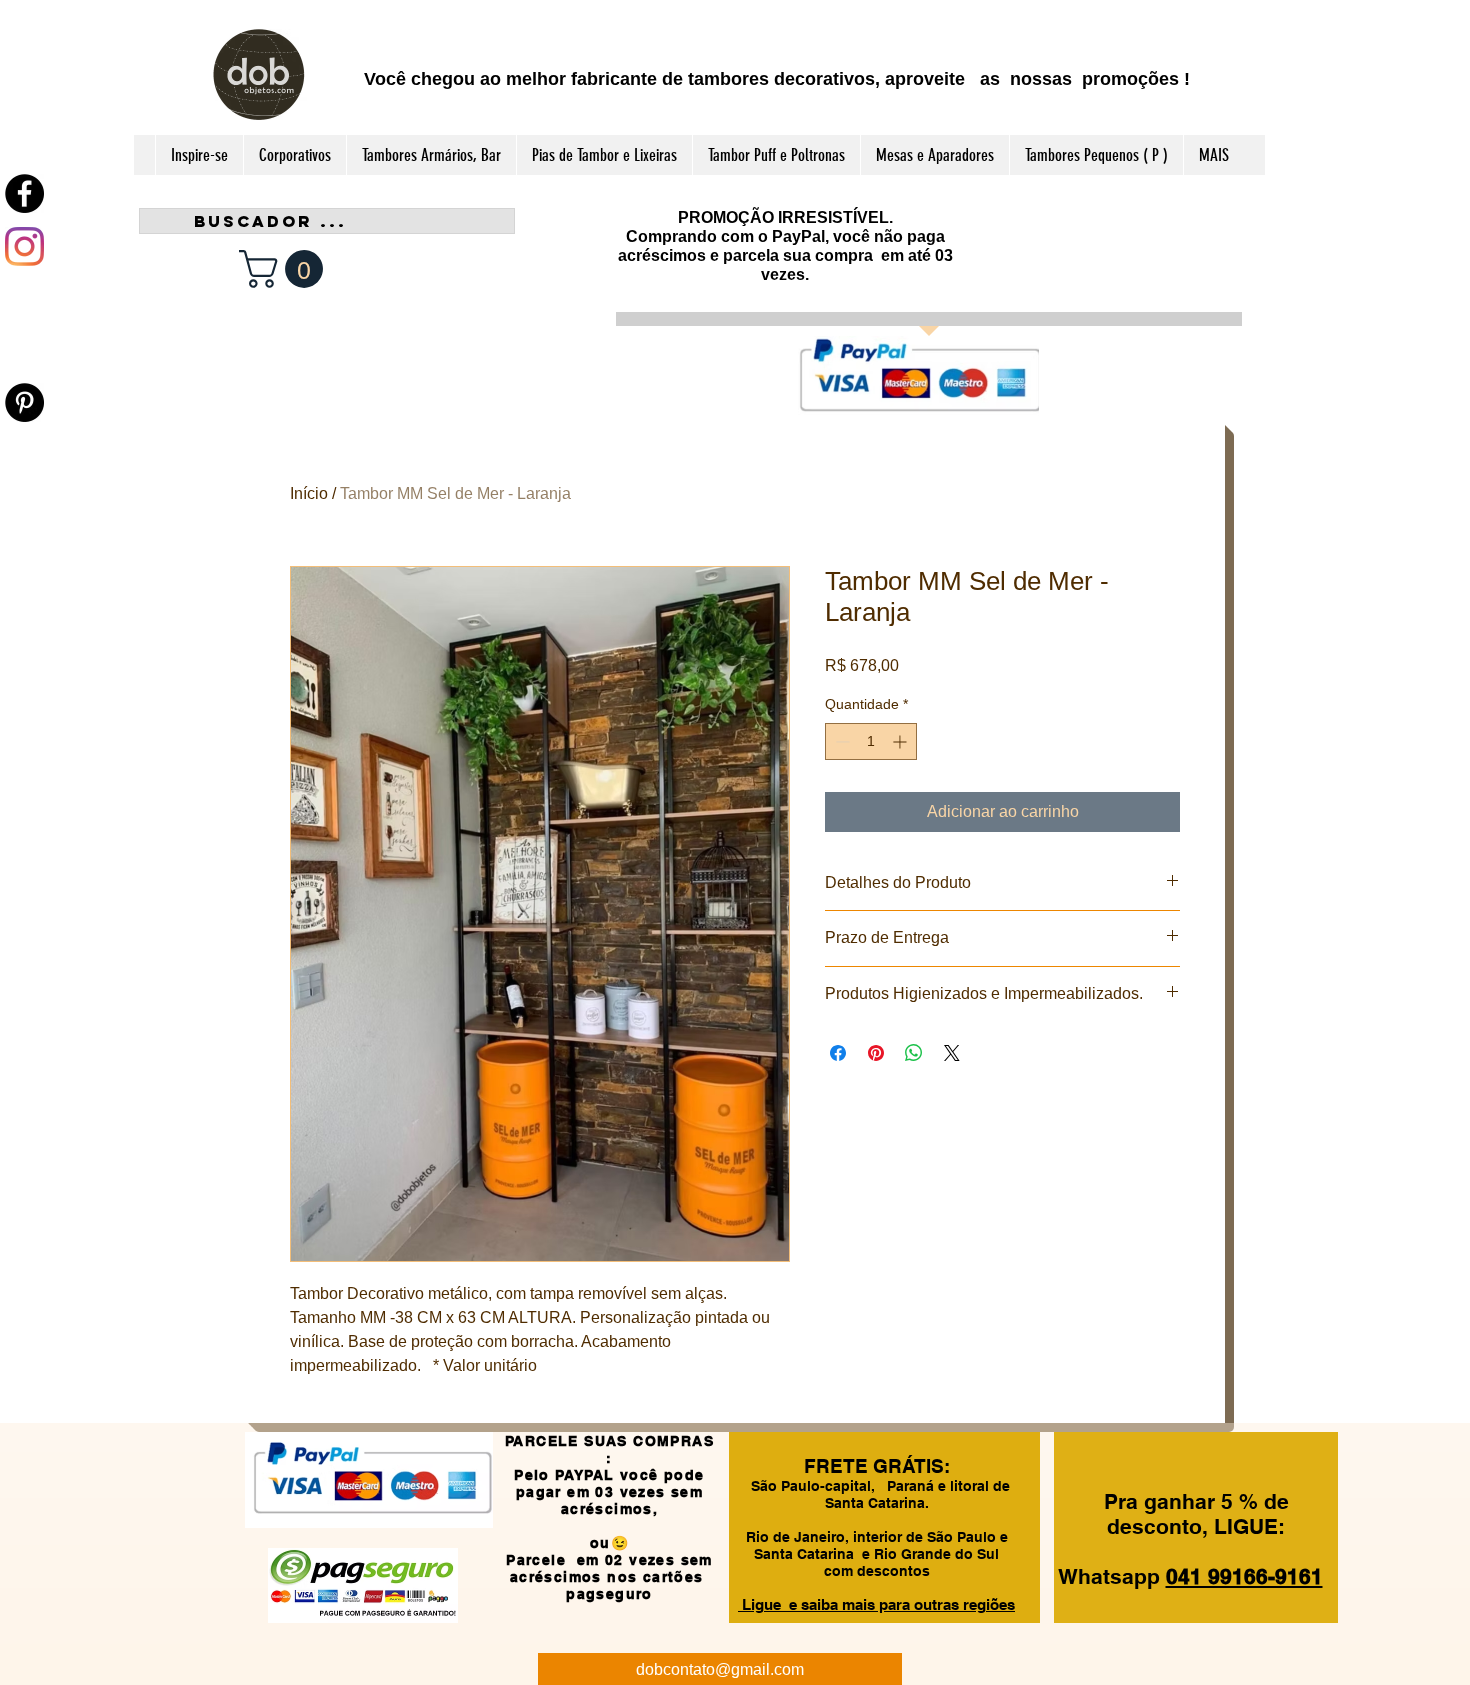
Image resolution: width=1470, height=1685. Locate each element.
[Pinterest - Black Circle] (24, 402)
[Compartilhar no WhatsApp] (914, 1053)
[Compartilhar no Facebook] (838, 1053)
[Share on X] (952, 1053)
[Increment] (901, 741)
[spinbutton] (871, 741)
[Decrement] (840, 741)
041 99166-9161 (1244, 1576)
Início (309, 493)
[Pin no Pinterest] (876, 1053)
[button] (285, 269)
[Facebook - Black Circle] (24, 193)
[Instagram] (24, 246)
